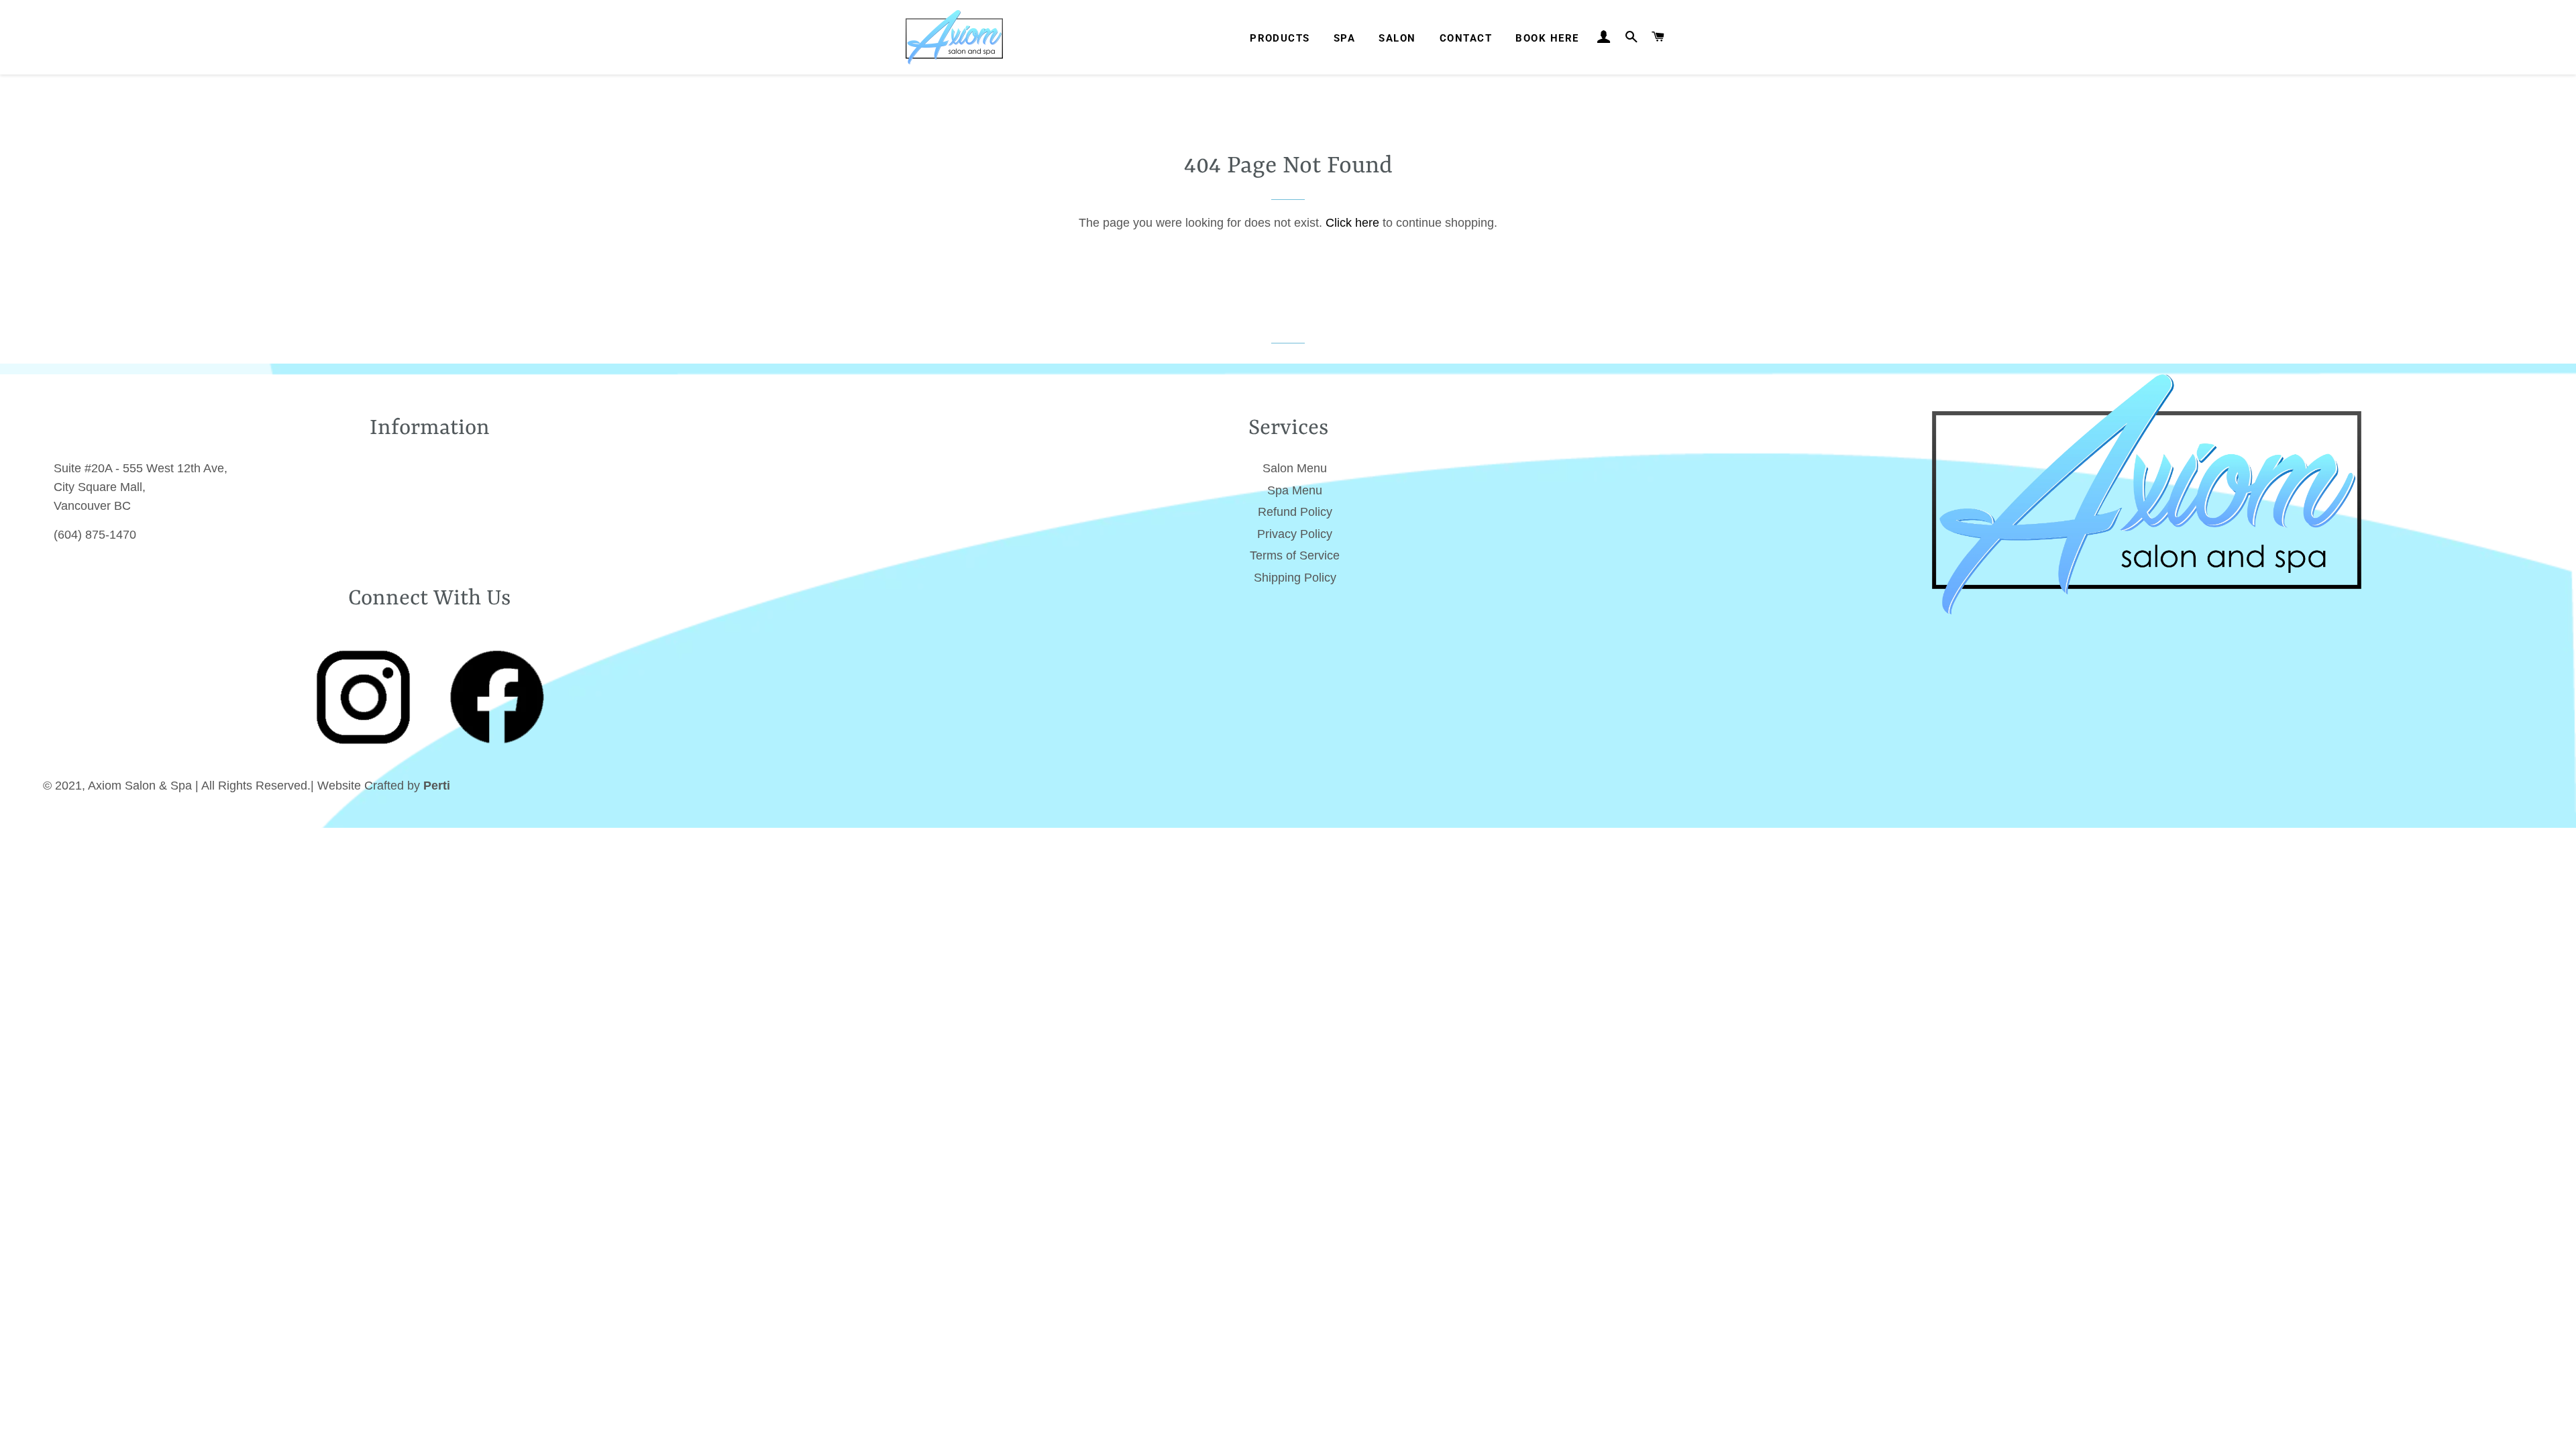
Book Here (1547, 38)
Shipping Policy (1295, 578)
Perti (437, 786)
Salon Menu (1295, 468)
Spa (1344, 38)
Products (1280, 38)
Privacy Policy (1295, 534)
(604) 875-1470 (95, 535)
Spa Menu (1295, 490)
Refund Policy (1295, 512)
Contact (1466, 38)
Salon (1397, 38)
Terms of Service (1295, 555)
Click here (1352, 223)
